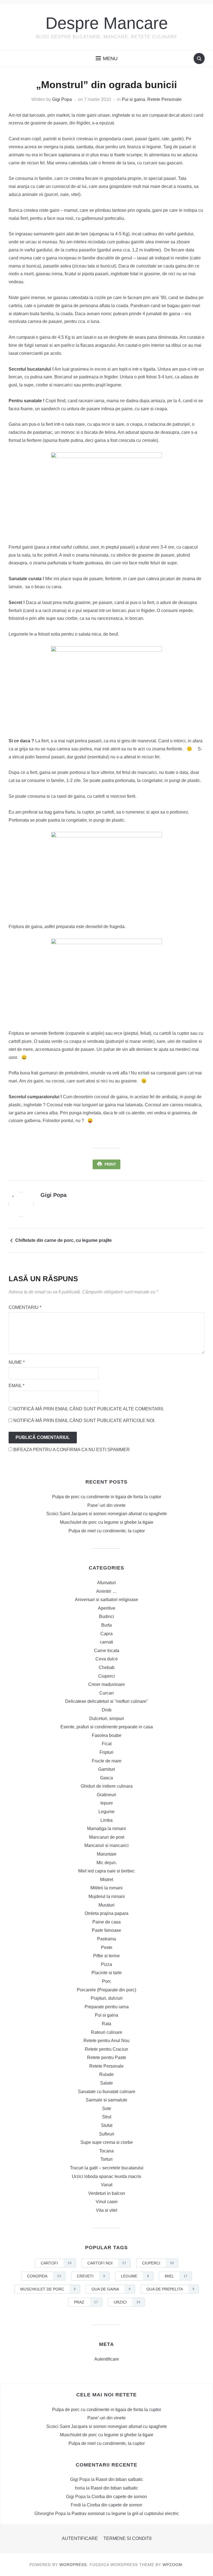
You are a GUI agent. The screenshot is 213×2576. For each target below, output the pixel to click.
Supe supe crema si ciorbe (107, 2142)
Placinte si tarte (107, 1973)
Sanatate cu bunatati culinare (107, 2092)
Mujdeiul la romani (107, 1896)
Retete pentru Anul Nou (106, 2041)
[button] (107, 58)
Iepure (107, 1803)
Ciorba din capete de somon (119, 2497)
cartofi (56, 2263)
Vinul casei (107, 2202)
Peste (107, 1947)
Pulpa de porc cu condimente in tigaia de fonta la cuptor (107, 1497)
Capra (106, 1634)
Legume (106, 1812)
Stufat (107, 2125)
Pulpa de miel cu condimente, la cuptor (107, 1531)
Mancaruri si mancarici (106, 1845)
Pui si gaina (133, 99)
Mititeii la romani (106, 1888)
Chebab (107, 1667)
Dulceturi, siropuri (107, 1718)
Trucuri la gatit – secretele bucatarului (107, 2168)
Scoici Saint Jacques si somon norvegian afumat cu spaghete (107, 1514)
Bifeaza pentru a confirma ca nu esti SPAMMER (71, 1450)
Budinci (106, 1616)
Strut (107, 2117)
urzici (127, 2302)
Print (110, 1164)
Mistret (107, 1880)
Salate (106, 2083)
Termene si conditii (127, 2538)
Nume (17, 1362)
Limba (106, 1820)
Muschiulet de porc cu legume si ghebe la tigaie (107, 1522)
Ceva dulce (107, 1659)
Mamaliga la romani (106, 1829)
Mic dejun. (107, 1863)
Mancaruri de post (107, 1837)
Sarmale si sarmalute (106, 2100)
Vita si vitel (107, 2210)
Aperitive (107, 1608)
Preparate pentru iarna (107, 2007)
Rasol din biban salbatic (119, 2479)
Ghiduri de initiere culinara (107, 1786)
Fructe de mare (107, 1761)
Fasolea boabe (107, 1735)
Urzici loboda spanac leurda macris (106, 2176)
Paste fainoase (106, 1930)
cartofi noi (107, 2263)
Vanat (107, 2185)
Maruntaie (107, 1854)
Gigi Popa (62, 99)
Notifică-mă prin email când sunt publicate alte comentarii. (89, 1409)
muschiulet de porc (48, 2289)
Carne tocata (107, 1651)
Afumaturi (106, 1583)
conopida (44, 2276)
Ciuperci (106, 1676)
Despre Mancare (107, 23)
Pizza (106, 1964)
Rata (106, 2024)
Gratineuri (106, 1795)
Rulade (106, 2074)
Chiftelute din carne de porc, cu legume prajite (64, 1240)
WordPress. (74, 2565)
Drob (107, 1710)
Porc (107, 1981)
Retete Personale (164, 99)
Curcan (106, 1693)
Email (17, 1386)
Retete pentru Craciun (106, 2049)
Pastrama (106, 1939)
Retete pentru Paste (107, 2058)
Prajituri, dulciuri (107, 1998)
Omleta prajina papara (106, 1913)
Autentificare (107, 2359)
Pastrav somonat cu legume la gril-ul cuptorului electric (125, 2513)
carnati (106, 1642)
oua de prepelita (170, 2289)
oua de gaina (111, 2289)
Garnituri (107, 1769)
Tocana (106, 2151)
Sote (107, 2109)
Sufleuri (107, 2134)
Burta (106, 1625)
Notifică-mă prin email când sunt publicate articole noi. (84, 1421)
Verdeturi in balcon (107, 2193)
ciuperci (158, 2263)
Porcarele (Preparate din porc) (106, 1990)
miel (176, 2276)
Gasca (106, 1778)
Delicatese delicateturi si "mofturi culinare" (107, 1701)
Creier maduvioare (106, 1684)
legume (135, 2276)
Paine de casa (106, 1922)
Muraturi (106, 1905)
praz (86, 2302)
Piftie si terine (106, 1956)
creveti (91, 2276)
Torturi (106, 2159)
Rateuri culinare (107, 2032)
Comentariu (25, 1307)
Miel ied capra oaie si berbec (106, 1871)
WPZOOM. (173, 2565)
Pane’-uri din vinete (106, 1505)
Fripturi (106, 1752)
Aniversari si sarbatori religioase (106, 1600)
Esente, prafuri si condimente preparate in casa (107, 1727)
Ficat (107, 1744)
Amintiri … (106, 1591)
